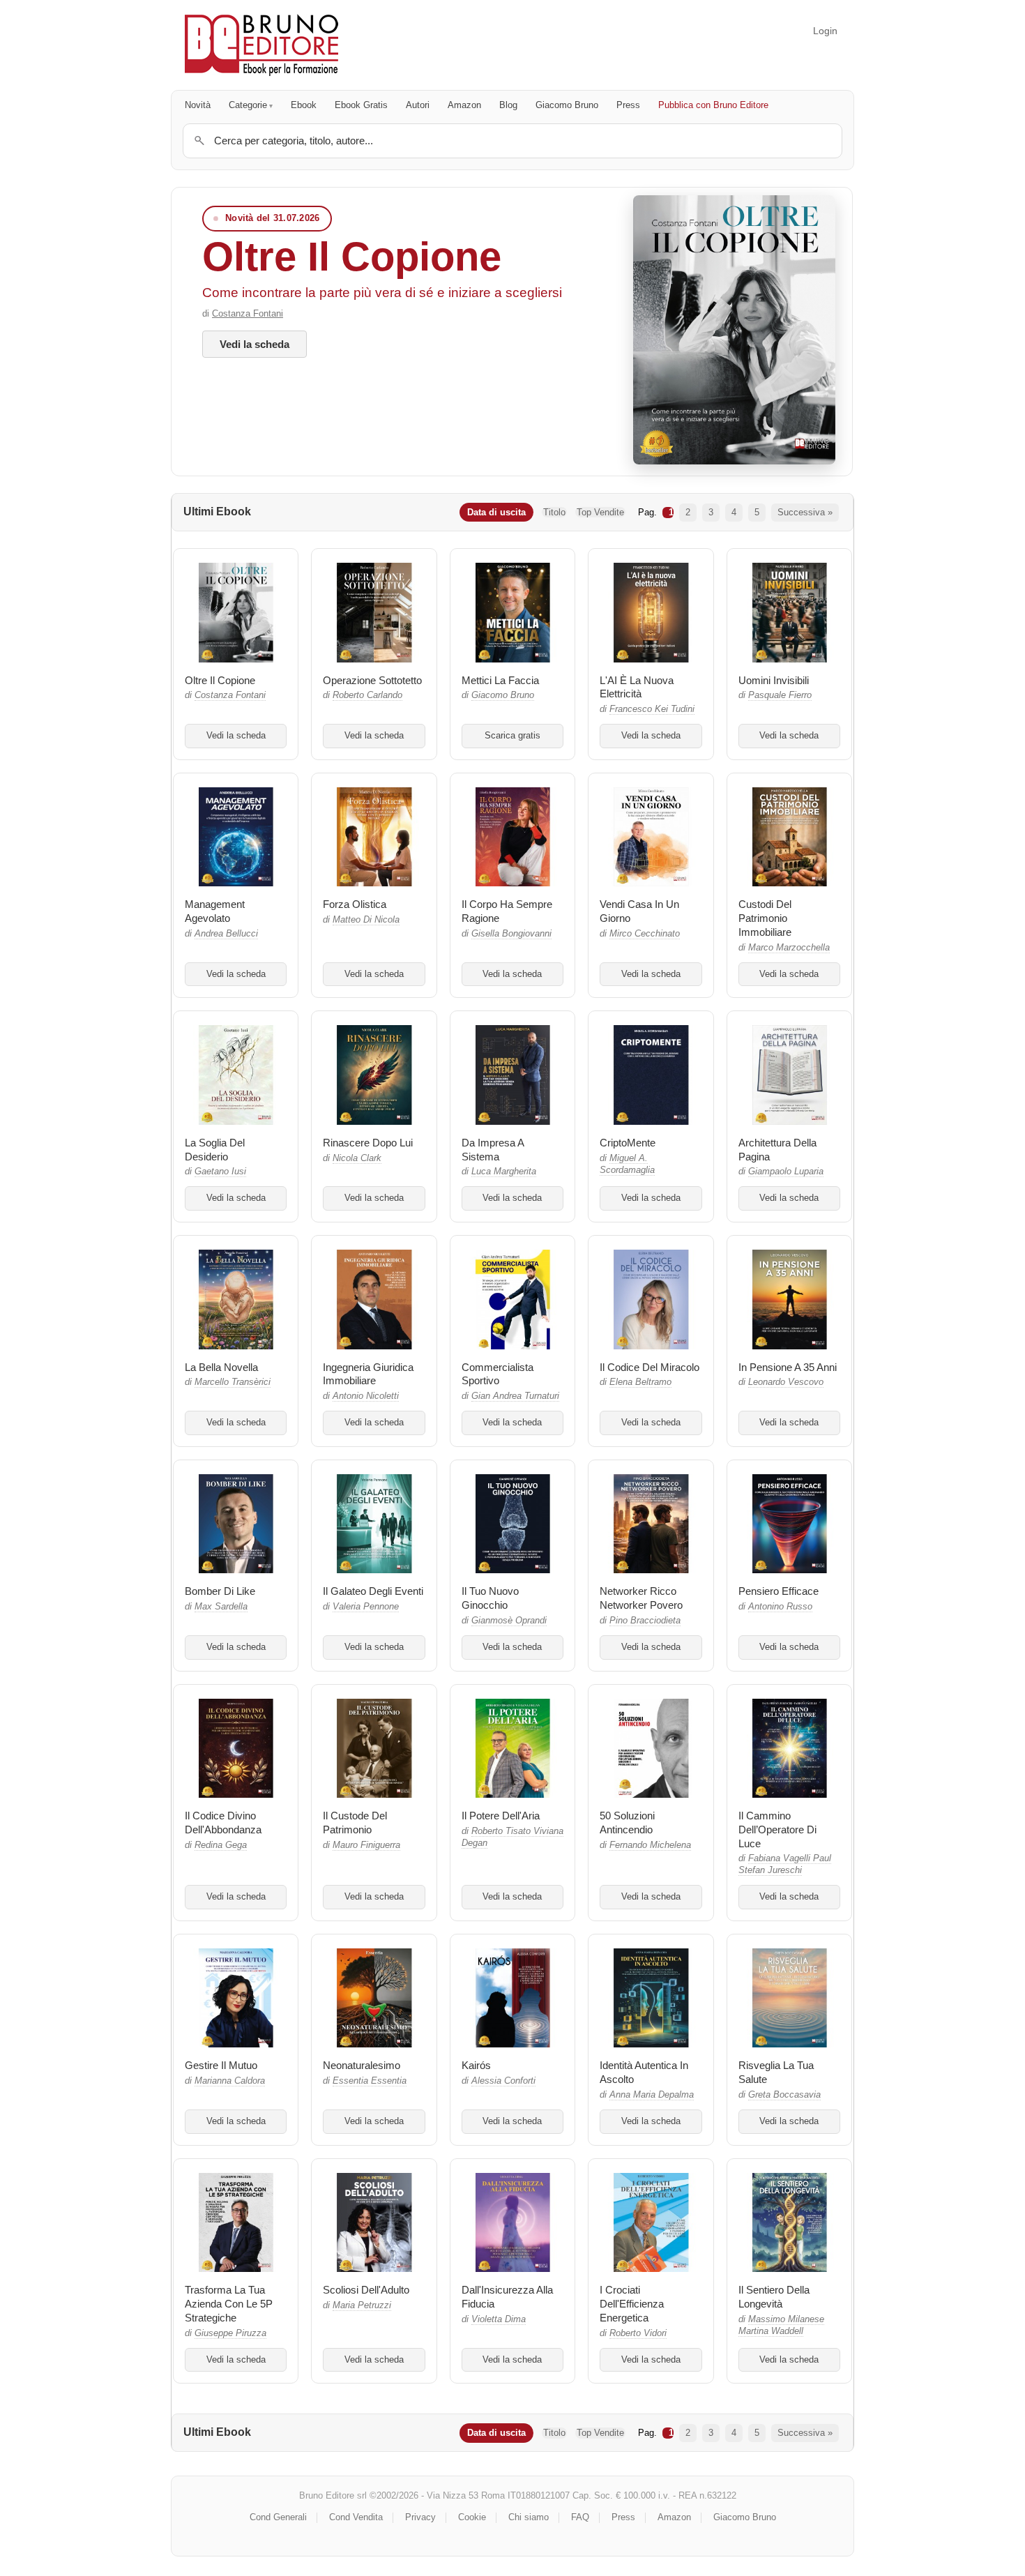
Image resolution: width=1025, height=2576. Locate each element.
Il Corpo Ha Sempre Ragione (507, 911)
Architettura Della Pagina (777, 1150)
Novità (198, 105)
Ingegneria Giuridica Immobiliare (368, 1374)
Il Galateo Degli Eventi (373, 1591)
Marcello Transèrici (233, 1382)
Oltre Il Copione (352, 256)
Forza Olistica (355, 904)
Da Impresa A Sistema (493, 1150)
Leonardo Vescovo (786, 1382)
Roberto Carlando (367, 695)
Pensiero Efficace (779, 1591)
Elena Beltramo (640, 1382)
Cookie (472, 2517)
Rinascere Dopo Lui (368, 1143)
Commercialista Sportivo (498, 1374)
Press (628, 105)
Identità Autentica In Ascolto (644, 2072)
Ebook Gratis (361, 105)
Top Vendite (600, 512)
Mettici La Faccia (500, 680)
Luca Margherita (504, 1172)
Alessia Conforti (503, 2081)
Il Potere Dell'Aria (501, 1816)
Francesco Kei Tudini (652, 709)
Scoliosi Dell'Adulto (366, 2290)
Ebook (304, 105)
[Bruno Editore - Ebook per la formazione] (261, 45)
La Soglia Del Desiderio (215, 1150)
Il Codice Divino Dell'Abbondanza (223, 1823)
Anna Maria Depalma (652, 2095)
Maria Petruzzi (362, 2305)
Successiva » (805, 512)
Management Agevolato (215, 911)
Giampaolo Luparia (786, 1172)
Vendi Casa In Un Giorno (639, 911)
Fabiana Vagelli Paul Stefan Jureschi (785, 1864)
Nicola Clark (357, 1158)
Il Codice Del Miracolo (650, 1367)
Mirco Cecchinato (645, 934)
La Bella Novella (221, 1367)
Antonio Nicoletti (366, 1396)
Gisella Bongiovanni (511, 934)
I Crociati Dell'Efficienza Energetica (632, 2304)
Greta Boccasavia (784, 2095)
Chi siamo (529, 2517)
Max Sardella (221, 1607)
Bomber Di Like (220, 1591)
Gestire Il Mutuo (221, 2065)
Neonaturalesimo (362, 2065)
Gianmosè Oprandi (509, 1621)
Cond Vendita (356, 2517)
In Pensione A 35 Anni (788, 1367)
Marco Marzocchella (789, 948)
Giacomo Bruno (567, 105)
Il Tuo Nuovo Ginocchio (490, 1598)
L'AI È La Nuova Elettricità (637, 687)
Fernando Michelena (650, 1845)
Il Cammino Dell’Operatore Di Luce (777, 1829)
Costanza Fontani (248, 313)
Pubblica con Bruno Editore (713, 105)
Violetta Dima (499, 2319)
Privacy (420, 2517)
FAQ (580, 2517)
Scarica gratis (512, 736)
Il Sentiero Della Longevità (774, 2297)
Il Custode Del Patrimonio (355, 1823)
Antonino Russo (780, 1607)
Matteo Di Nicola (366, 920)
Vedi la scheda (255, 344)
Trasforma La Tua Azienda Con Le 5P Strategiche (229, 2304)
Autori (418, 105)
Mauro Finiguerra (366, 1845)
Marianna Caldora (230, 2081)
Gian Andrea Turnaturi (515, 1396)
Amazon (464, 105)
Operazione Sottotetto (372, 680)
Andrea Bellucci (226, 934)
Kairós (476, 2065)
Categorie (248, 105)
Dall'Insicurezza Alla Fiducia (507, 2297)
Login (825, 31)
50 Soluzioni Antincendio (627, 1823)
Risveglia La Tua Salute (776, 2072)
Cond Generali (278, 2517)
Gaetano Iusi (220, 1172)
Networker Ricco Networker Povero (641, 1598)
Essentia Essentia (370, 2081)
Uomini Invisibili (774, 680)
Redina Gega (221, 1845)
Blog (508, 105)
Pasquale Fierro (780, 695)
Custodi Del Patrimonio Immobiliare (765, 918)
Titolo (554, 512)
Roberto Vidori (638, 2333)
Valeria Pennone (366, 1607)
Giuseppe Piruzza (230, 2333)
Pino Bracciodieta (645, 1621)
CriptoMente (628, 1143)
